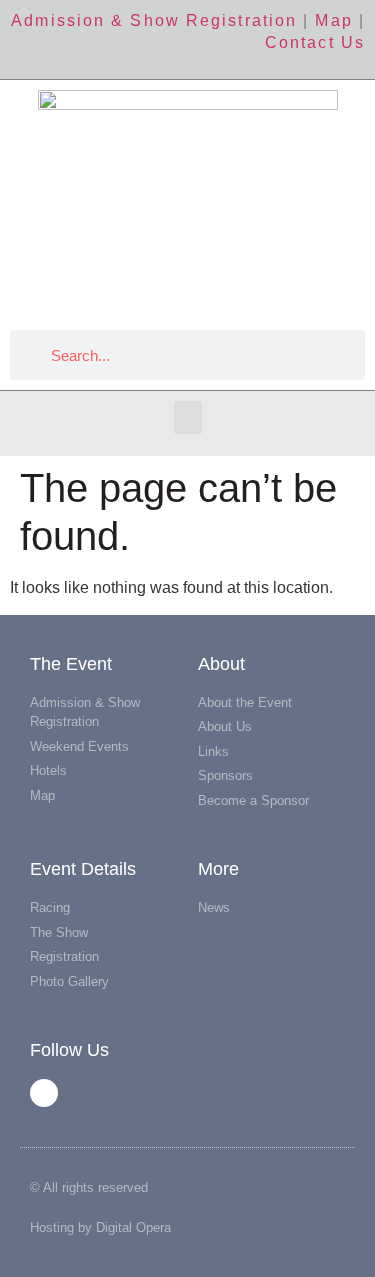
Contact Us (315, 42)
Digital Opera (133, 1227)
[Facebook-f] (44, 1093)
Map (333, 20)
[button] (188, 417)
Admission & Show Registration (154, 20)
